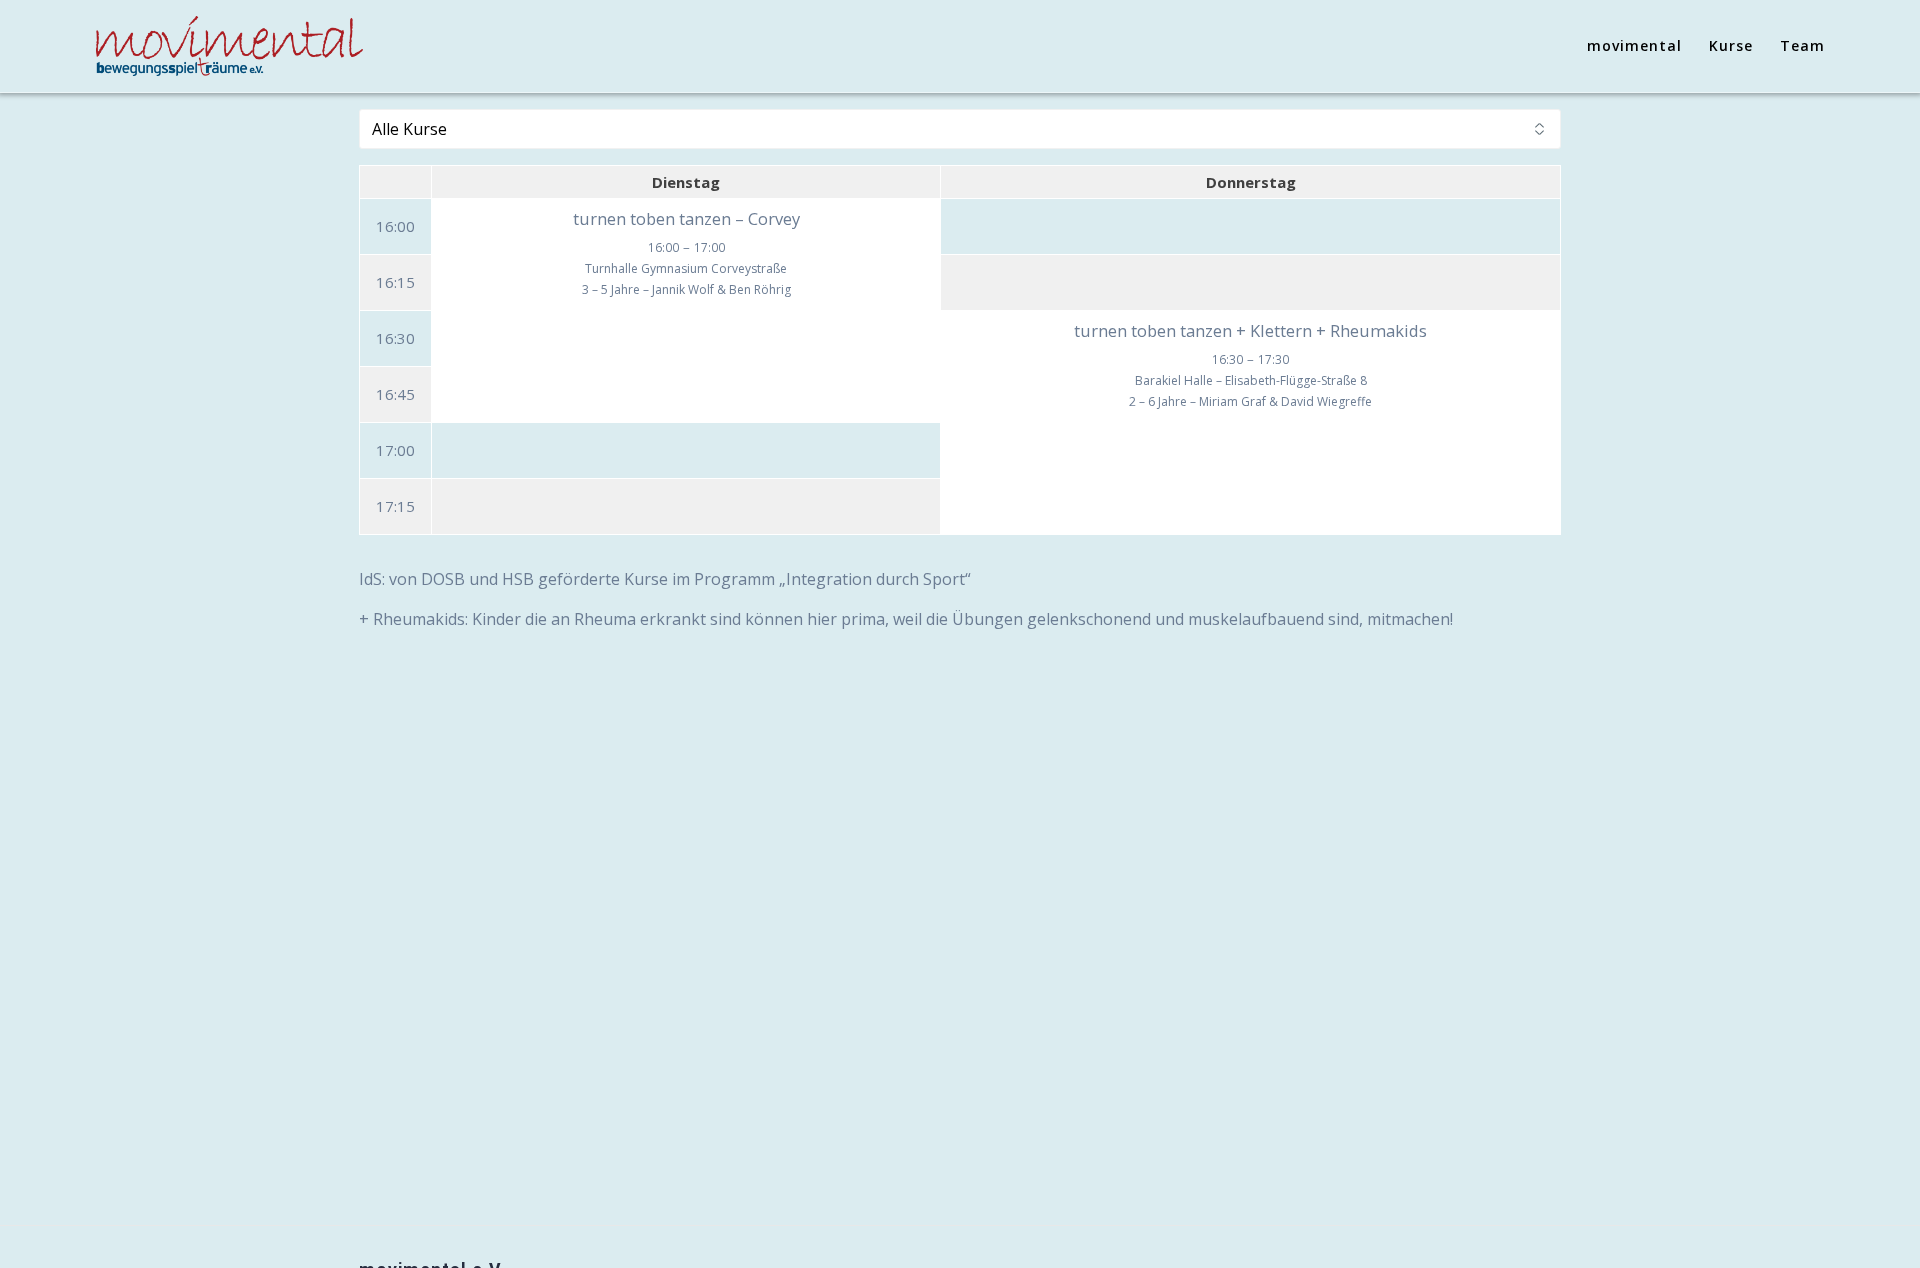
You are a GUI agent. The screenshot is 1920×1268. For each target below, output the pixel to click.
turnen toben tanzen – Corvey (686, 218)
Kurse (1731, 45)
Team (1802, 45)
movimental (1634, 45)
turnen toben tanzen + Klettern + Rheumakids (1250, 330)
